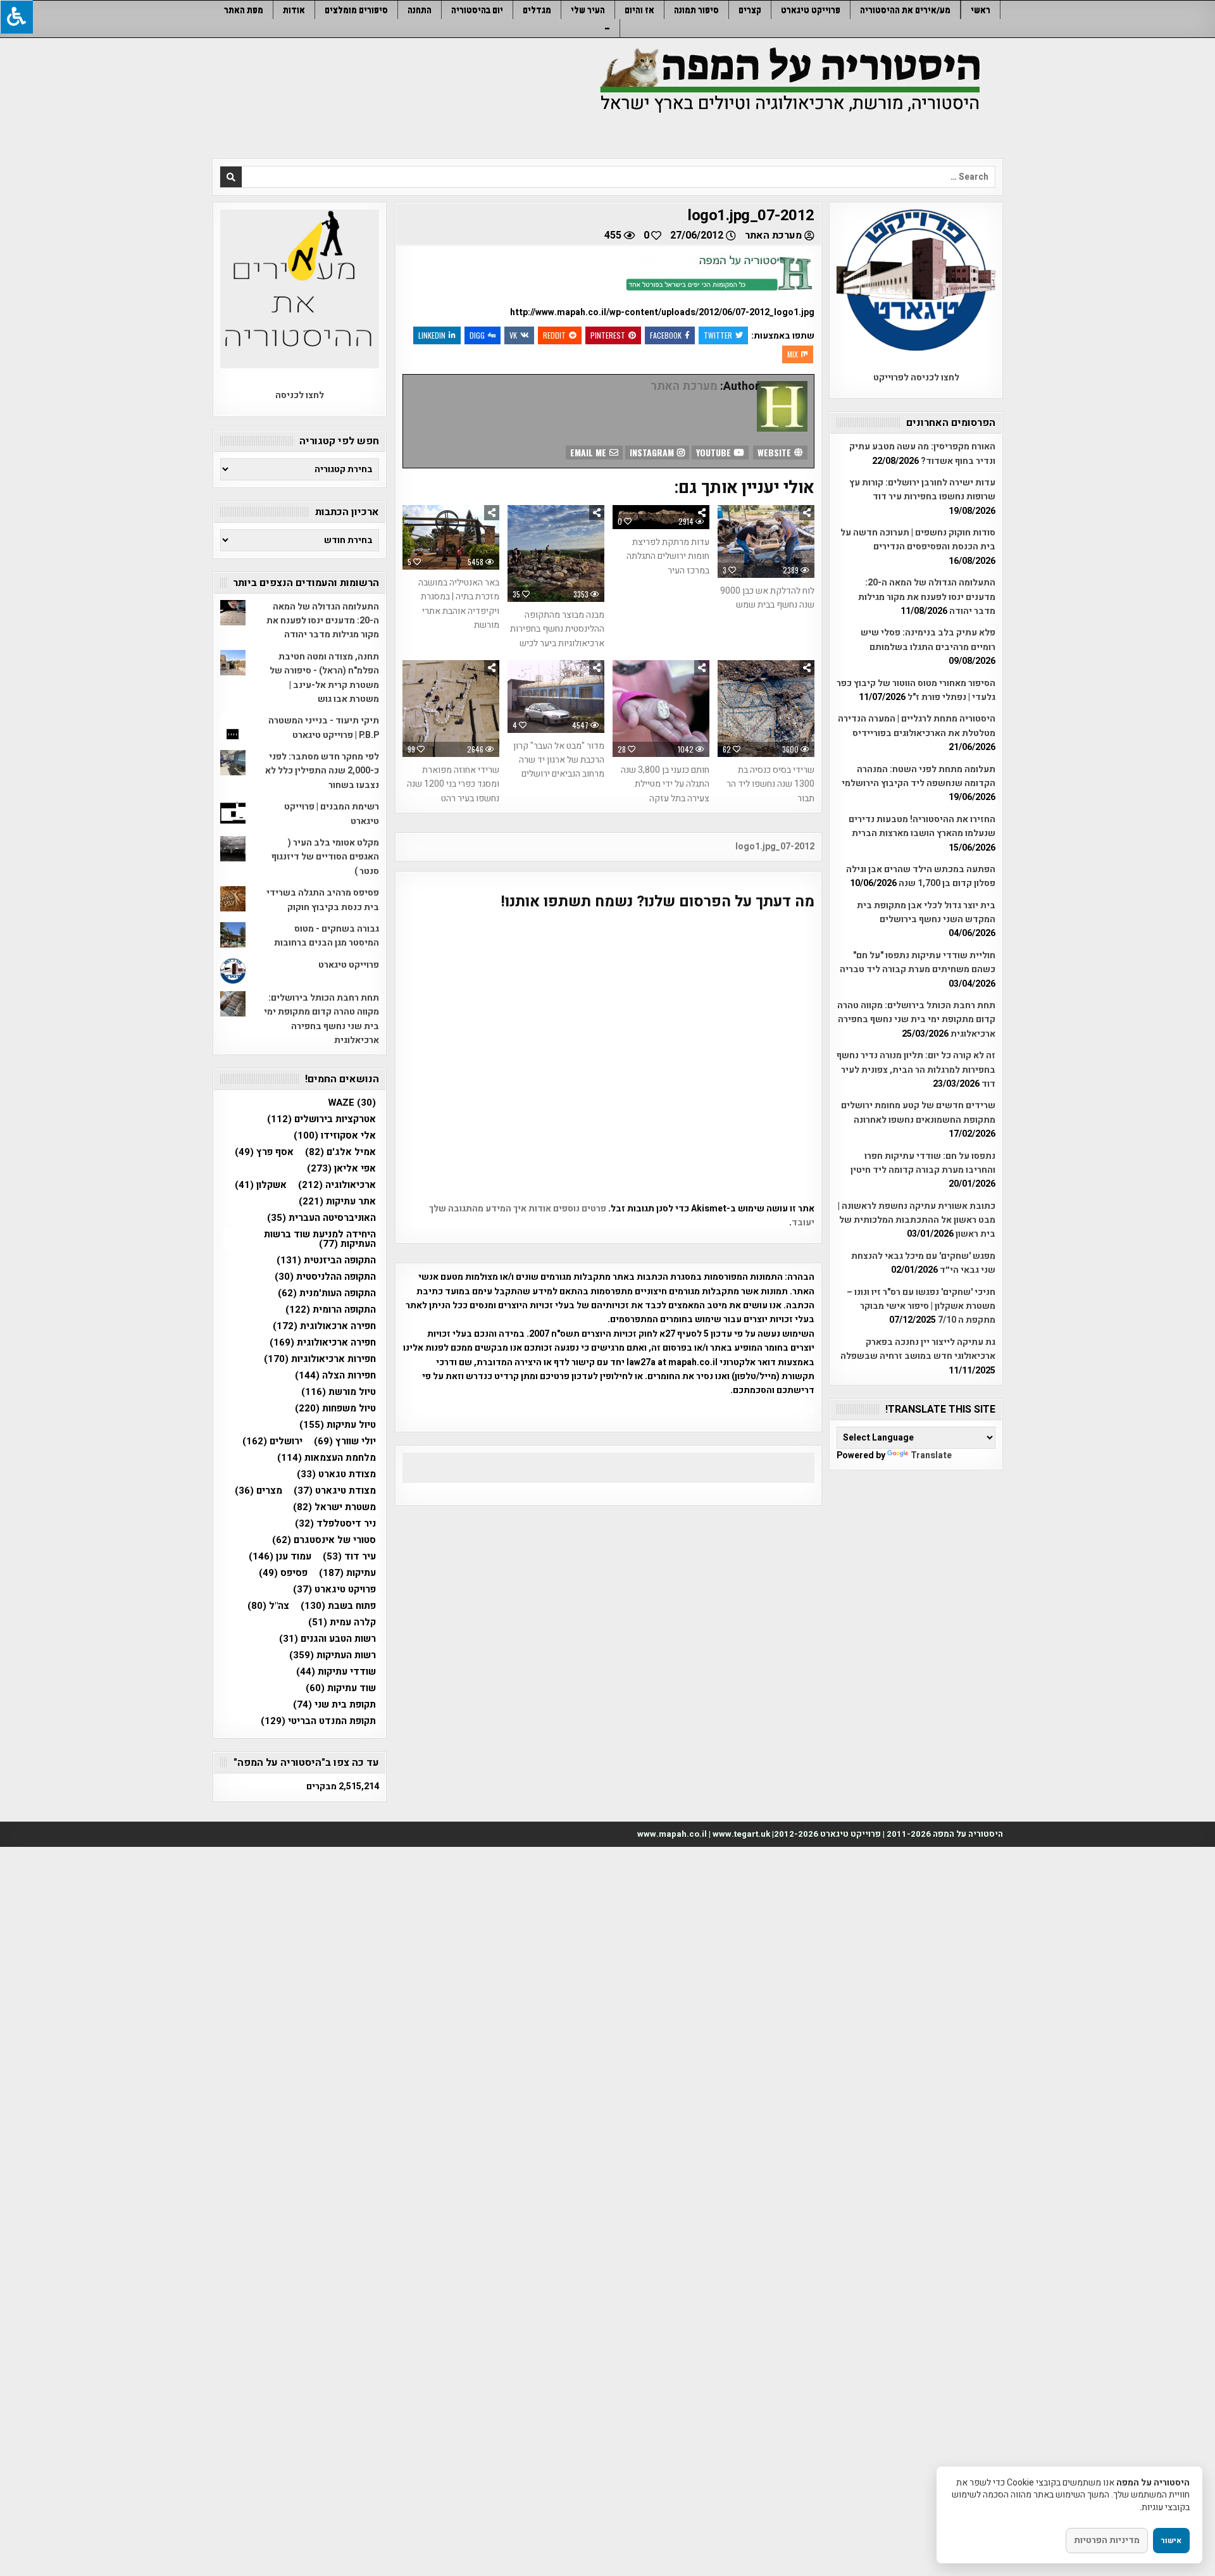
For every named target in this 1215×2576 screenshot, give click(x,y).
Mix (793, 354)
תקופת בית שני (334, 1705)
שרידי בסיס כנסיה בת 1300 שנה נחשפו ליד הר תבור (770, 784)
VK (513, 335)
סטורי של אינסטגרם (324, 1540)
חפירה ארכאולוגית (324, 1326)
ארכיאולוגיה (337, 1185)
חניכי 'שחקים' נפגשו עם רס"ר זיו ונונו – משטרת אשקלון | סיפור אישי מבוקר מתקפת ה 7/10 (921, 1306)
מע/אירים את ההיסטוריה (905, 10)
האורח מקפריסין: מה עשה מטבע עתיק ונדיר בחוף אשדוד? (922, 453)
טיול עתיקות (338, 1425)
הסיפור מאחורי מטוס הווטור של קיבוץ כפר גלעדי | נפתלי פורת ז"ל (916, 690)
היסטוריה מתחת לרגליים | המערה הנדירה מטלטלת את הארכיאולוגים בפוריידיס (917, 726)
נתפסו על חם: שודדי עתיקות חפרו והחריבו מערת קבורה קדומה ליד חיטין (923, 1163)
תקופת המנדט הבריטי (318, 1721)
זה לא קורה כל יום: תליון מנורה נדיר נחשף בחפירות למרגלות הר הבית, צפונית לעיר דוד (916, 1070)
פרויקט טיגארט (334, 1590)
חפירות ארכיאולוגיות (320, 1359)
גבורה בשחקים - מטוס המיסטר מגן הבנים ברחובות (327, 936)
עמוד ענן (280, 1557)
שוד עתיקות (341, 1688)
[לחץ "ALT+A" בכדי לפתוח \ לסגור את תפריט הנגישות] (16, 17)
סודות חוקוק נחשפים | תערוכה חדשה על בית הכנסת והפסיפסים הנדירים (918, 540)
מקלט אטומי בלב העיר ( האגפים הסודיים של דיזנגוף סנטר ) (325, 857)
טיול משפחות (335, 1409)
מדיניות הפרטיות (1107, 2540)
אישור (1171, 2541)
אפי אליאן (341, 1169)
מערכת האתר (773, 235)
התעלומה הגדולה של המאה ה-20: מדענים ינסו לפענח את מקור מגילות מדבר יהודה (927, 597)
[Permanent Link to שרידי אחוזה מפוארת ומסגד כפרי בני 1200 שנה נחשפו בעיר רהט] (451, 709)
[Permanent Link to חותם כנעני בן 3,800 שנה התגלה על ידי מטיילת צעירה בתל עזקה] (661, 709)
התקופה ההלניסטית (325, 1277)
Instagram (653, 452)
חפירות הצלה (335, 1376)
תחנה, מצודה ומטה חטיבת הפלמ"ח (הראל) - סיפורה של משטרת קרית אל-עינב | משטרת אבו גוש (324, 678)
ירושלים (272, 1441)
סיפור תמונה (696, 10)
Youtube (715, 452)
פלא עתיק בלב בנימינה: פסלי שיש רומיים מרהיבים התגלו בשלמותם (928, 640)
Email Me (589, 452)
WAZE (352, 1103)
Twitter (718, 335)
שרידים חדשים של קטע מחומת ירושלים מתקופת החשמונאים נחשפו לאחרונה (918, 1112)
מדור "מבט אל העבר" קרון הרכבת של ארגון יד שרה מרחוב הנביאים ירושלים (559, 760)
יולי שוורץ (345, 1441)
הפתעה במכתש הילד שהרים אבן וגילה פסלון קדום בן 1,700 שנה (921, 876)
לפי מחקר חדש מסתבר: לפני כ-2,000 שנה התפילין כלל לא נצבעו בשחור (322, 771)
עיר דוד (349, 1557)
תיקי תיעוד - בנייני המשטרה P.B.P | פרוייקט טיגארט (324, 728)
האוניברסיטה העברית (321, 1218)
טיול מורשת (339, 1392)
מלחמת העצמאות (327, 1458)
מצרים (259, 1491)
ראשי (981, 10)
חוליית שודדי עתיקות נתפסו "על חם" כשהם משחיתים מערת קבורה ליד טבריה (918, 962)
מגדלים (537, 10)
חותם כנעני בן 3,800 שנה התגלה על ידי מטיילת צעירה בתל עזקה (665, 784)
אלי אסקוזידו (335, 1136)
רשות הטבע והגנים (327, 1639)
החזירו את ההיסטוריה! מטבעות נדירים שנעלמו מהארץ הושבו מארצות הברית (922, 826)
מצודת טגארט (336, 1474)
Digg (477, 335)
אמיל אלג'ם (340, 1152)
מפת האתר (244, 10)
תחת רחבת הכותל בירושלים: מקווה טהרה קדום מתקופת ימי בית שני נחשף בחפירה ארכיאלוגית (916, 1020)
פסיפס (283, 1573)
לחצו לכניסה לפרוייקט (916, 378)
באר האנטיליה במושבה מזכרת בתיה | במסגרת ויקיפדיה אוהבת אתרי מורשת (459, 604)
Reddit (554, 335)
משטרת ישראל (334, 1507)
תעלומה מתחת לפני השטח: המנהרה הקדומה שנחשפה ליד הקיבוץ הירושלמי (919, 776)
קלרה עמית (342, 1623)
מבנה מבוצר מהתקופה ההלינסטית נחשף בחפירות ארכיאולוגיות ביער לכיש (557, 629)
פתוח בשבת (338, 1606)
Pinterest (608, 335)
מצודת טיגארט (335, 1491)
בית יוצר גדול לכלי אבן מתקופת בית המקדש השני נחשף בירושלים (926, 912)
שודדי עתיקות (336, 1672)
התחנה (420, 10)
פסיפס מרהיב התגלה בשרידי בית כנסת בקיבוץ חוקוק (323, 900)
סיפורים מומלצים (356, 10)
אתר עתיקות (337, 1202)
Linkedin (432, 335)
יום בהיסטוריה (477, 10)
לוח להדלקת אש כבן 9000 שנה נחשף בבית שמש (767, 598)
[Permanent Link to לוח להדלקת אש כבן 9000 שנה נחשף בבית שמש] (766, 541)
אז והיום (639, 10)
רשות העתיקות (333, 1655)
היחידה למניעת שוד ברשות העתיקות (320, 1239)
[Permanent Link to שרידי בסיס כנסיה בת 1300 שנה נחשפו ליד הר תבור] (766, 709)
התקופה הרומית (331, 1310)
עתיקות (347, 1573)
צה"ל (268, 1606)
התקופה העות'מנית (327, 1293)
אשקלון (261, 1185)
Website (776, 452)
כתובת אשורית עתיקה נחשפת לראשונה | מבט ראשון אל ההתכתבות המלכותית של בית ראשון (917, 1220)
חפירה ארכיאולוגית (323, 1343)
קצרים (750, 10)
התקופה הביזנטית (326, 1260)
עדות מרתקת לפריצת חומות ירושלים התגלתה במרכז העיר (668, 556)
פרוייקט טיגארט (811, 10)
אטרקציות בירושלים (321, 1119)
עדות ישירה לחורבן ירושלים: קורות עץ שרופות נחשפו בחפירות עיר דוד (922, 490)
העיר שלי (588, 10)
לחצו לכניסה (300, 395)
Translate (931, 1455)
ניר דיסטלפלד (335, 1524)
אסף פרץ (264, 1152)
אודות (294, 10)
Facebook (666, 335)
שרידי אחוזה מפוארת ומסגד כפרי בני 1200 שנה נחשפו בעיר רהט (453, 784)
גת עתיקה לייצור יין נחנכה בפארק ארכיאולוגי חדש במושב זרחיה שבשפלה (918, 1349)
